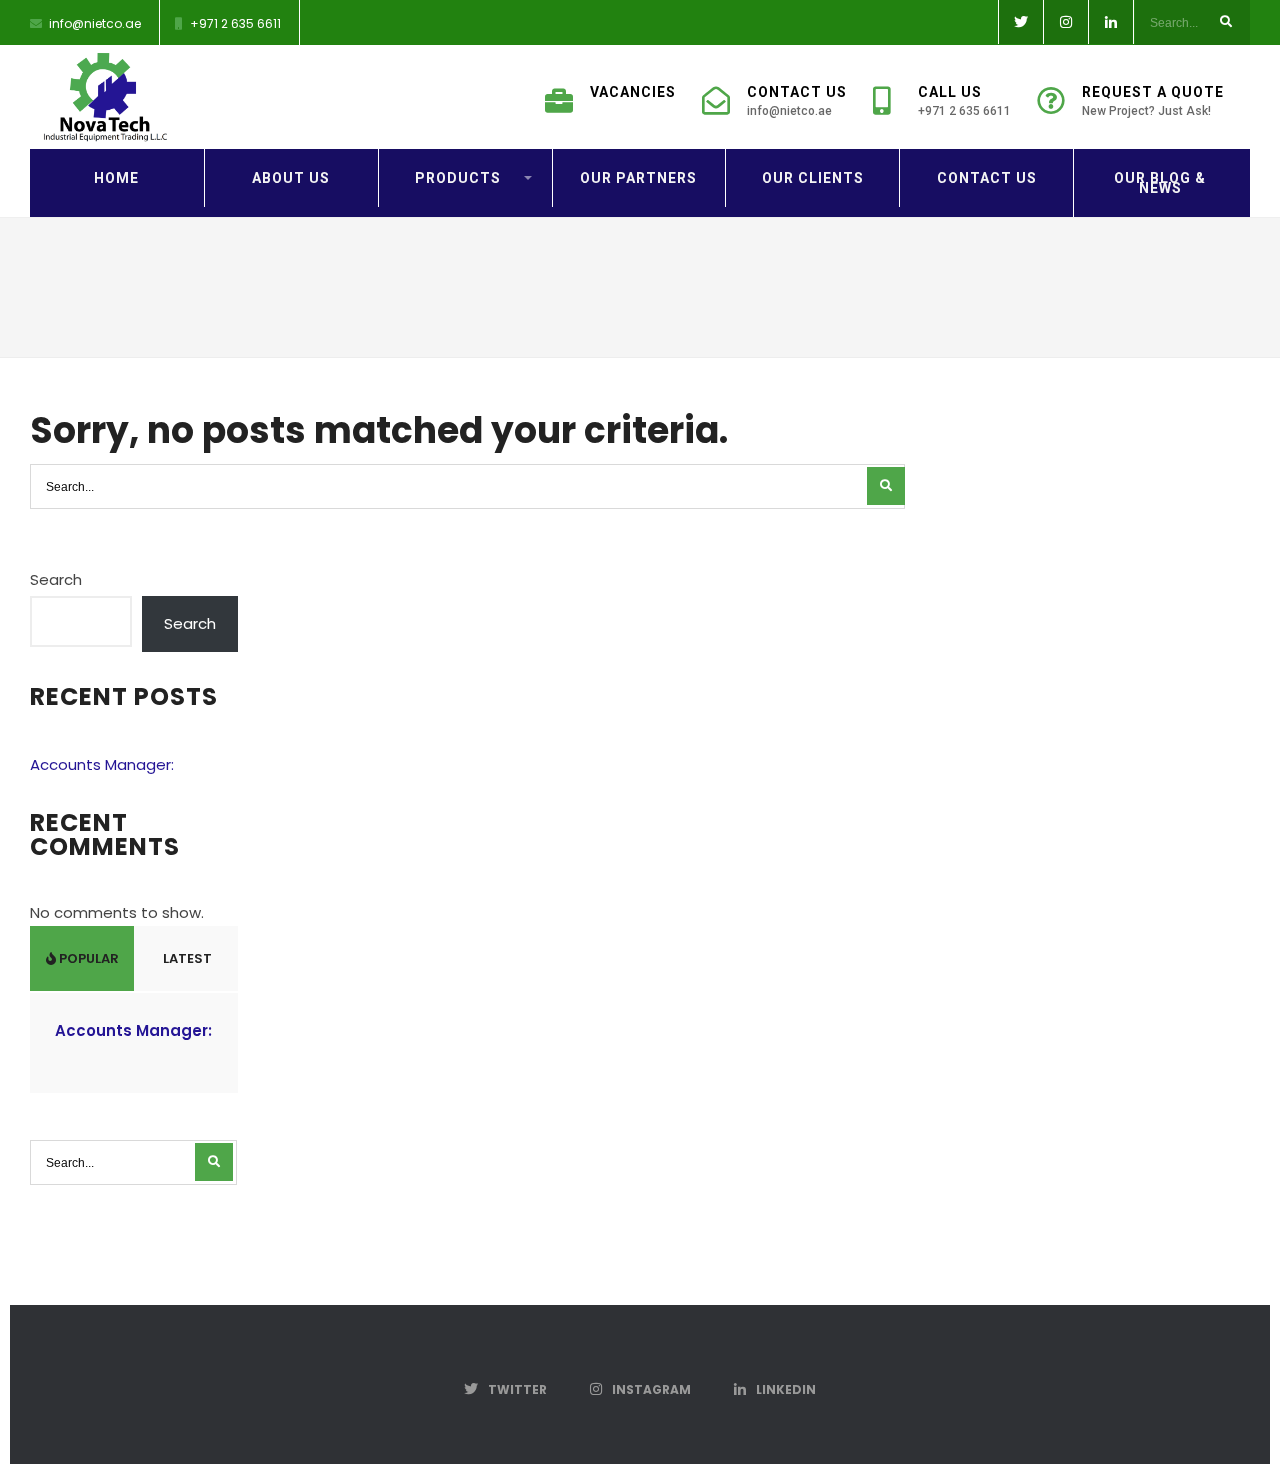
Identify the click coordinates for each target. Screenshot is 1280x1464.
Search (56, 579)
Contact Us (797, 101)
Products (458, 178)
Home (116, 178)
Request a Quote (1153, 101)
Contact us (987, 178)
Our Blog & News (1160, 183)
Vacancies (633, 92)
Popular (87, 958)
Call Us (964, 101)
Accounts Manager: (102, 764)
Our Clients (813, 178)
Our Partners (638, 178)
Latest (186, 958)
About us (291, 178)
